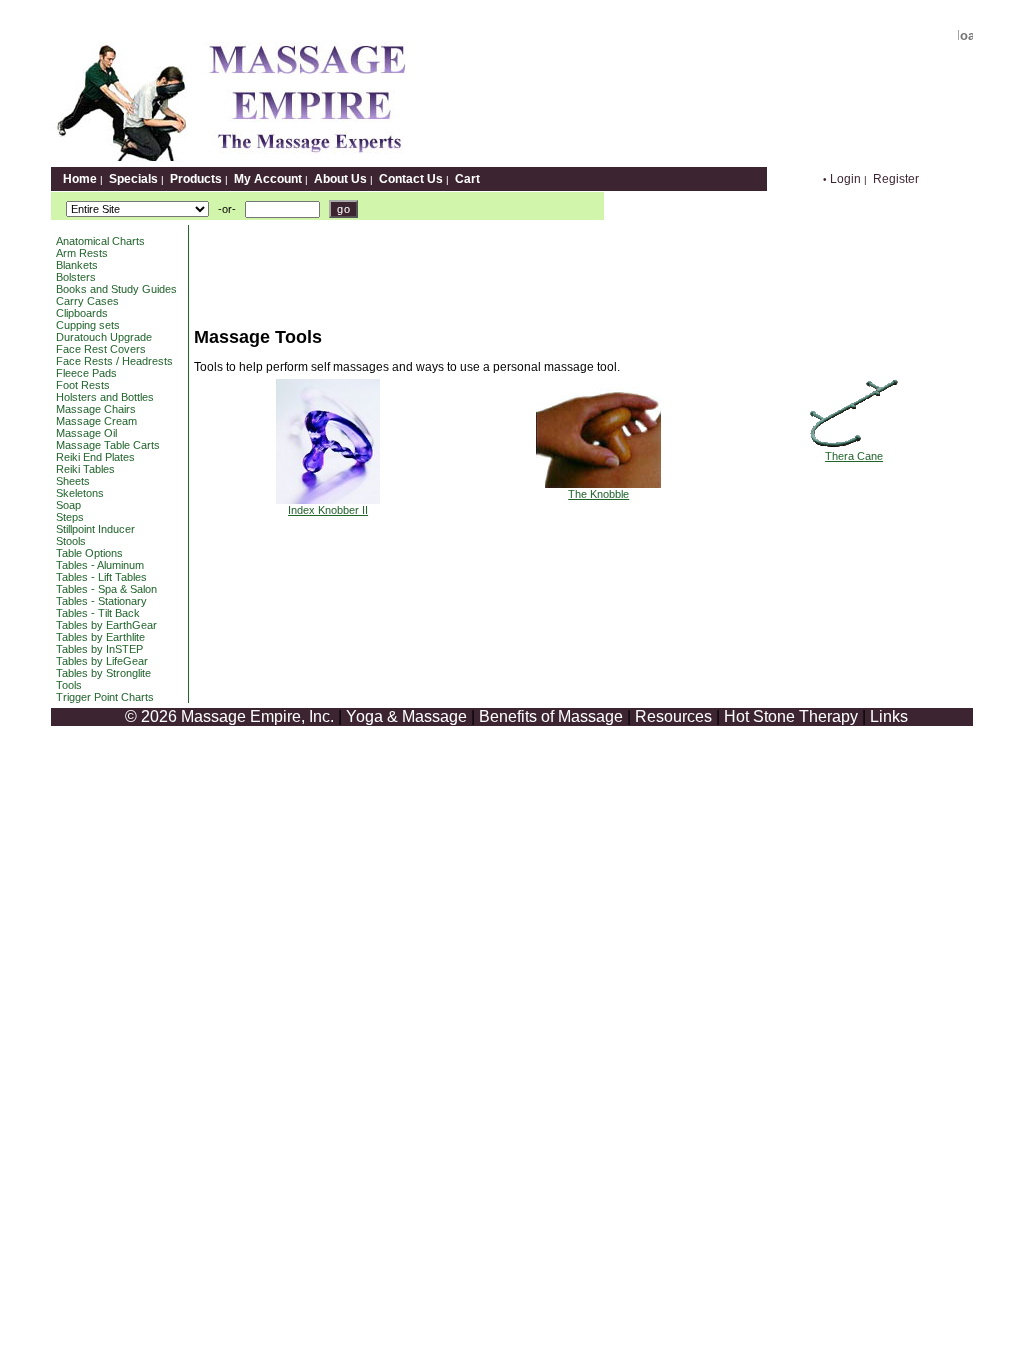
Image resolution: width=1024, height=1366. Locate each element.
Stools (71, 541)
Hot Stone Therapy (791, 716)
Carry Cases (87, 301)
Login (845, 179)
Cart (467, 179)
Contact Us (411, 179)
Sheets (73, 481)
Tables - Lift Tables (101, 577)
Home (80, 179)
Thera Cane (854, 456)
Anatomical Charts (100, 241)
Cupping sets (88, 325)
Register (896, 179)
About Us (340, 179)
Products (196, 179)
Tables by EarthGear (106, 625)
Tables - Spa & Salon (106, 589)
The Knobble (598, 494)
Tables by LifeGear (102, 661)
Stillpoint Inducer (95, 529)
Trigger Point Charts (105, 697)
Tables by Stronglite (103, 673)
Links (889, 716)
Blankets (77, 265)
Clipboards (82, 313)
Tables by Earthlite (100, 637)
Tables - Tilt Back (98, 613)
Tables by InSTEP (99, 649)
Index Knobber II (328, 510)
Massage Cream (96, 421)
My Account (268, 179)
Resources (673, 716)
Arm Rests (82, 253)
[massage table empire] (228, 162)
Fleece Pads (86, 373)
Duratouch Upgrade (104, 337)
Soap (68, 505)
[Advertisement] (558, 270)
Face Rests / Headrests (114, 361)
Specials (133, 179)
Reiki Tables (85, 469)
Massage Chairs (96, 409)
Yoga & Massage (406, 716)
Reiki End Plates (95, 457)
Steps (70, 517)
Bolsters (76, 277)
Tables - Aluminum (100, 565)
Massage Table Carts (108, 445)
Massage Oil (86, 433)
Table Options (89, 553)
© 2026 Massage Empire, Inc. (229, 716)
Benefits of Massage (551, 716)
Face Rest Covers (101, 349)
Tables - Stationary (101, 601)
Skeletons (80, 493)
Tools (69, 685)
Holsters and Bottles (105, 397)
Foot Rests (83, 385)
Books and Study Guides (116, 289)
